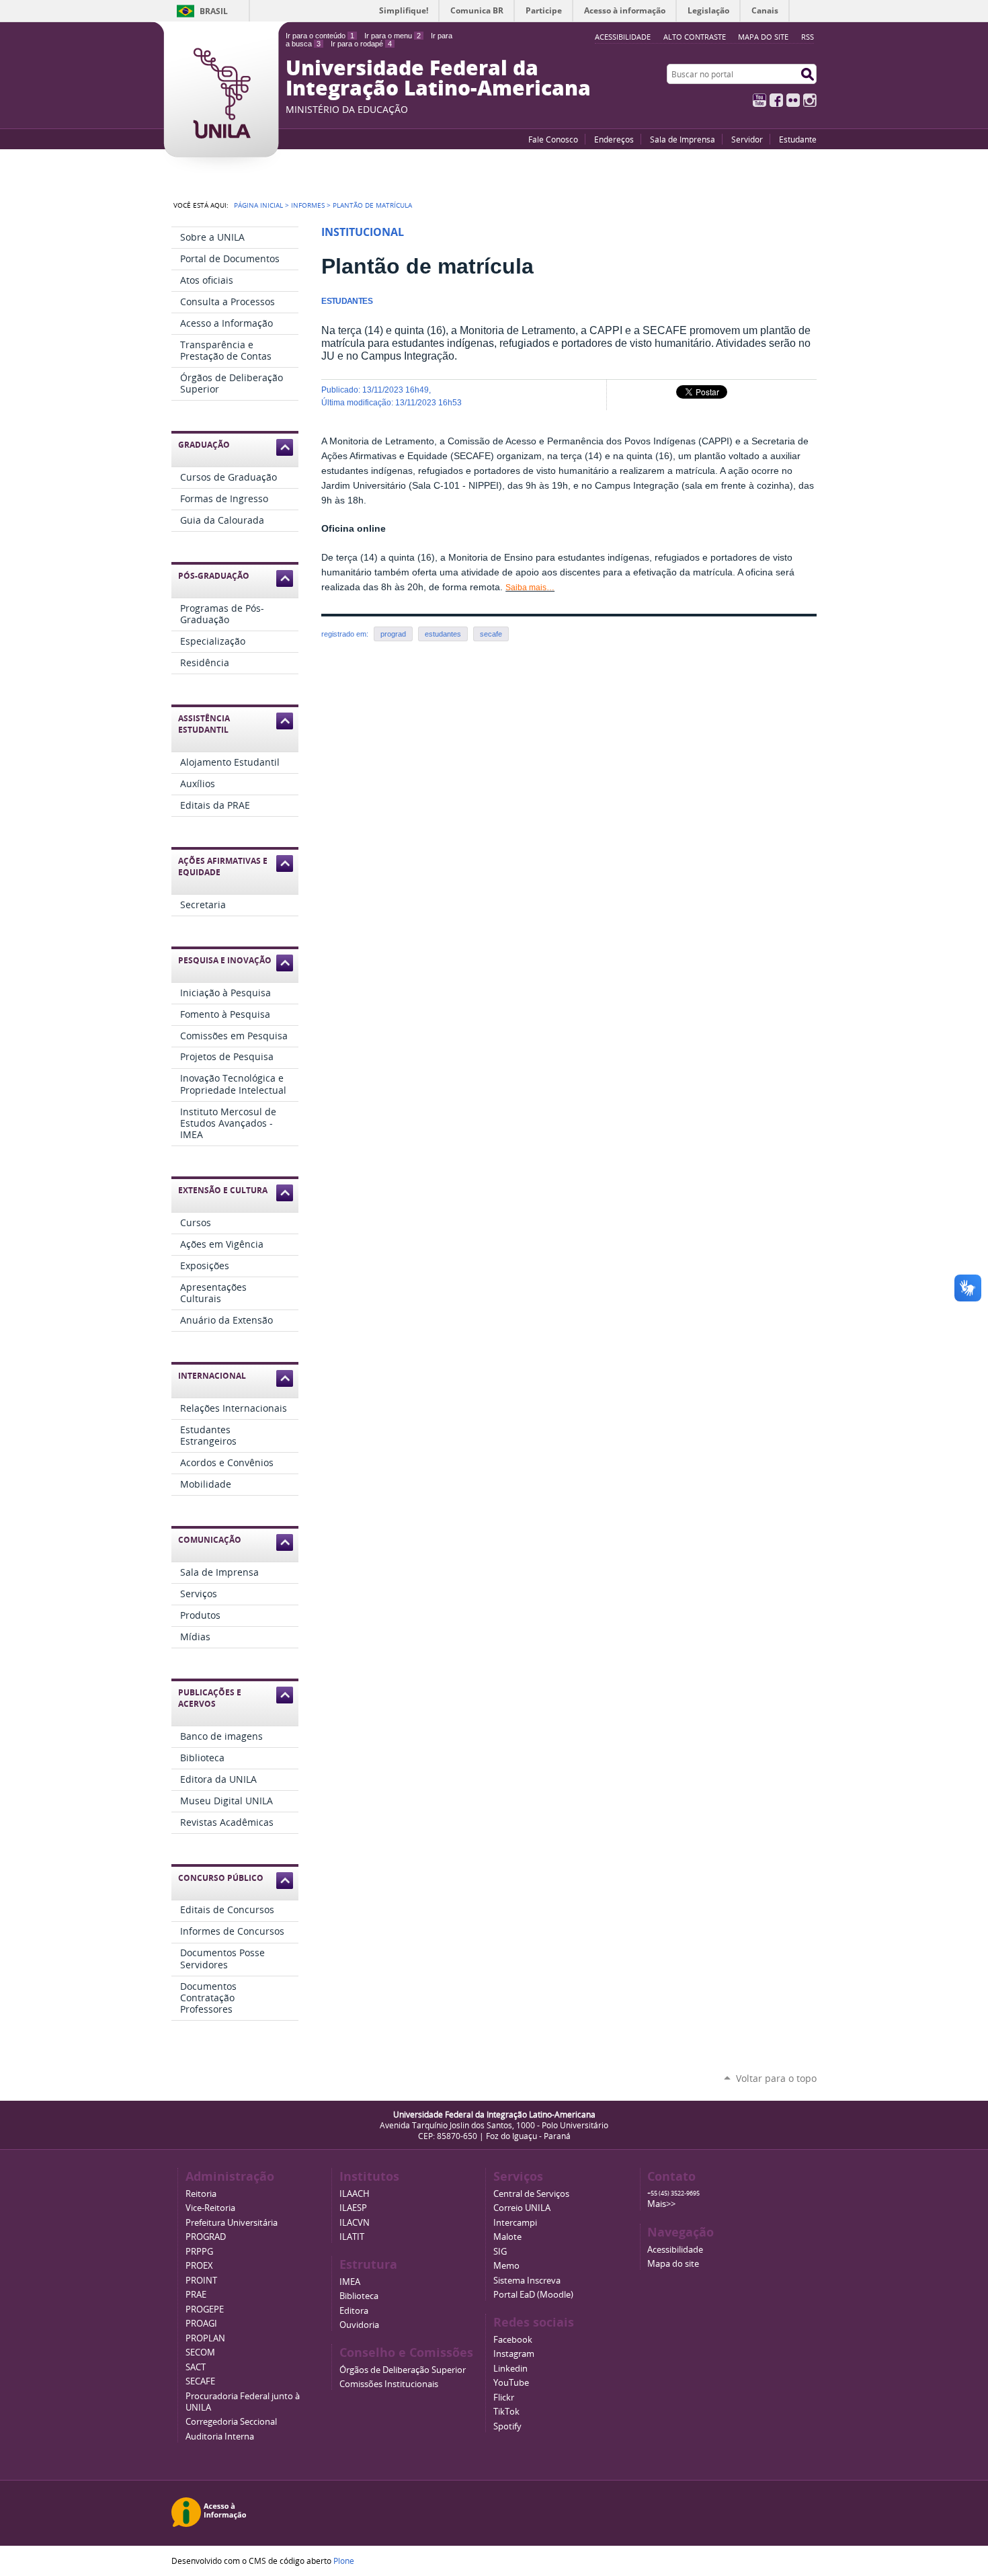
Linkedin (510, 2369)
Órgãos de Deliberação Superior (403, 2370)
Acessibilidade (675, 2250)
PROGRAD (206, 2237)
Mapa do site (763, 37)
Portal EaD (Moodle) (533, 2295)
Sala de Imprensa (683, 139)
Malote (507, 2237)
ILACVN (355, 2223)
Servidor (747, 139)
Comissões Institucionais (389, 2384)
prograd (393, 634)
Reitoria (201, 2194)
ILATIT (352, 2237)
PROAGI (201, 2324)
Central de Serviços (531, 2194)
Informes (308, 205)
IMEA (350, 2282)
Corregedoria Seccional (231, 2422)
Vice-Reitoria (210, 2208)
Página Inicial (258, 205)
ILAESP (353, 2208)
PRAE (196, 2295)
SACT (196, 2367)
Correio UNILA (522, 2208)
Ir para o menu (393, 36)
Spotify (507, 2426)
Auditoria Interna (220, 2437)
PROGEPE (205, 2309)
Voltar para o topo (776, 2078)
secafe (491, 634)
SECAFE (200, 2381)
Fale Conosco (553, 139)
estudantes (443, 634)
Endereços (614, 139)
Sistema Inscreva (527, 2281)
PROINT (201, 2281)
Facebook (776, 100)
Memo (506, 2266)
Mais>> (661, 2204)
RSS (808, 37)
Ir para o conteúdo (320, 36)
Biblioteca (359, 2296)
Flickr (793, 100)
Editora (354, 2311)
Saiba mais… (530, 588)
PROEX (199, 2266)
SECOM (200, 2352)
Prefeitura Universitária (232, 2223)
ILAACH (355, 2194)
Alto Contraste (695, 37)
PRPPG (199, 2252)
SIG (500, 2252)
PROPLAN (205, 2338)
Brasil (214, 11)
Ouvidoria (359, 2325)
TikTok (506, 2412)
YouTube (759, 100)
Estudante (798, 139)
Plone (344, 2561)
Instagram (810, 100)
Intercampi (515, 2223)
